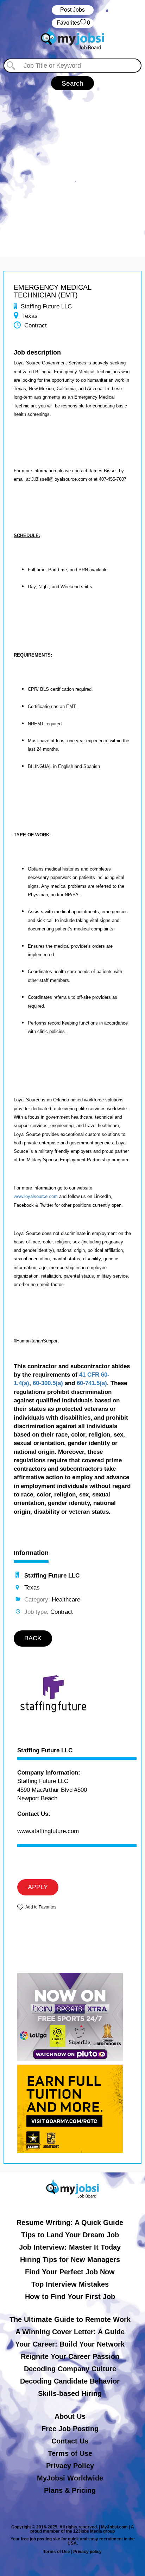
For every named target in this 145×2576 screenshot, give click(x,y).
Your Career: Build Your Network (70, 2344)
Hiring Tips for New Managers (70, 2260)
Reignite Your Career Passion (70, 2356)
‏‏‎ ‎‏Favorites (73, 23)
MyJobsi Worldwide (70, 2478)
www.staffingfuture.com (48, 1831)
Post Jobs (72, 10)
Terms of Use (70, 2453)
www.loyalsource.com (36, 1196)
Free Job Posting (70, 2429)
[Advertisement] (72, 166)
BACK (33, 1638)
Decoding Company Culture (70, 2369)
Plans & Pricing (70, 2490)
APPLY (38, 1887)
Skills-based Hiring (70, 2393)
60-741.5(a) (92, 1383)
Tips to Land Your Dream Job (70, 2235)
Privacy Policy (70, 2466)
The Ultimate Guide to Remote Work (70, 2319)
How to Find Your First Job (70, 2297)
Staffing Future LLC (45, 1751)
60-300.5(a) (48, 1383)
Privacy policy (87, 2552)
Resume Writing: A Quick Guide (70, 2223)
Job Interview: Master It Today (70, 2247)
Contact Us (70, 2441)
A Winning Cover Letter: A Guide (70, 2332)
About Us (70, 2416)
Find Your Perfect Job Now (70, 2272)
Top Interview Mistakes (70, 2284)
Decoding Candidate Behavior (70, 2381)
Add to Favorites (41, 1907)
